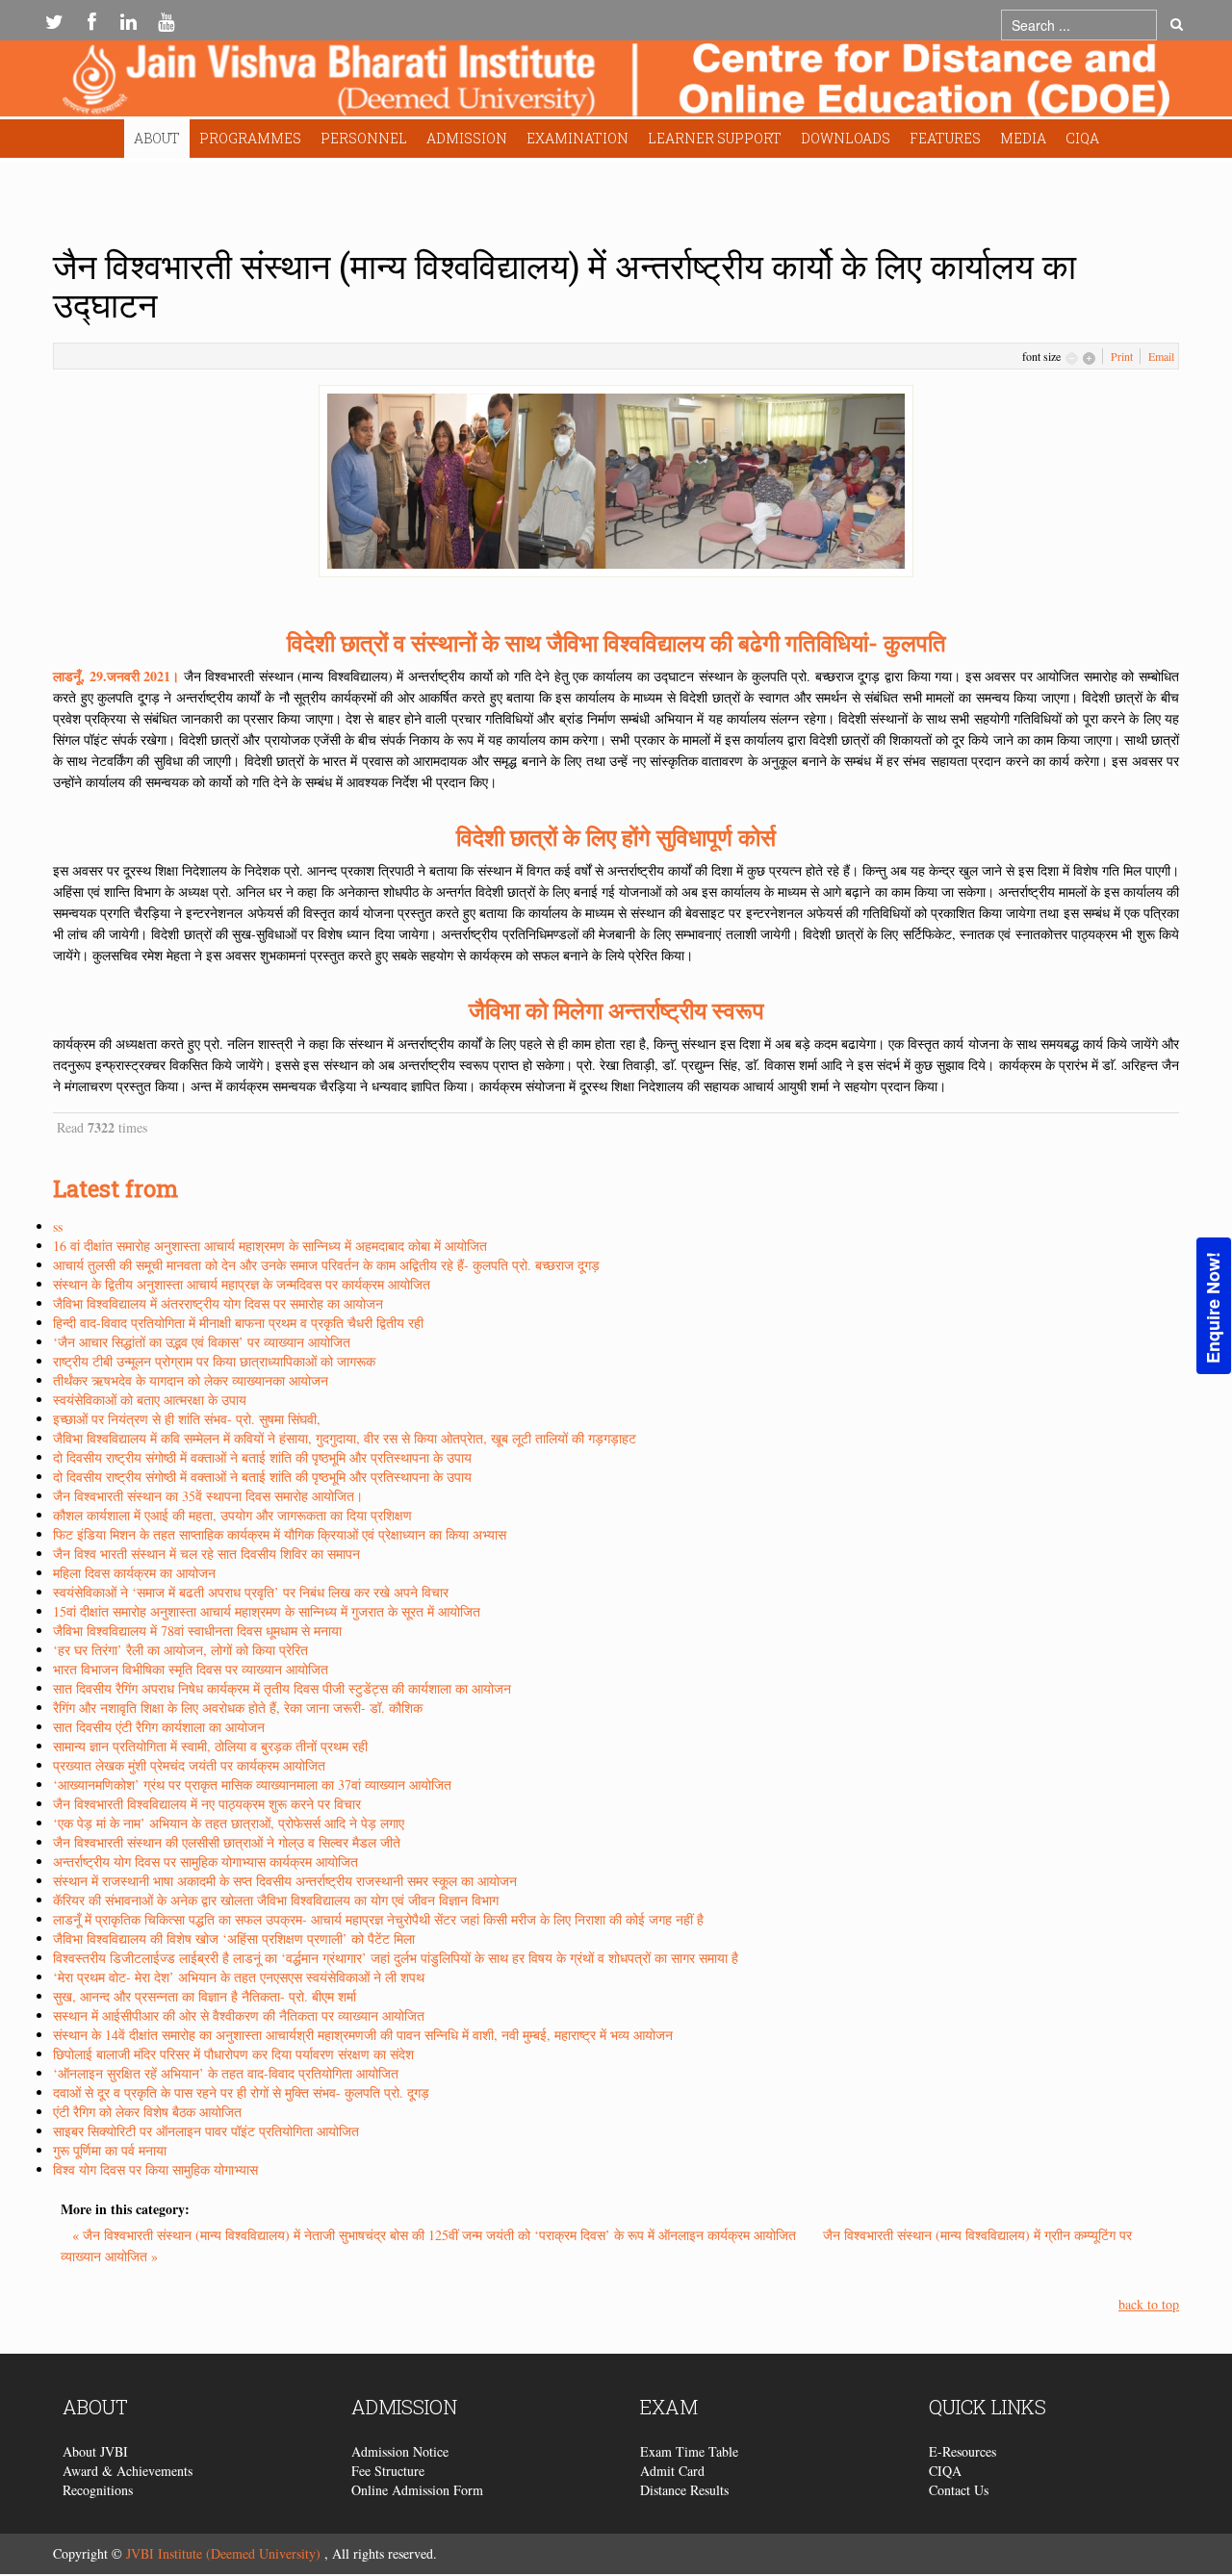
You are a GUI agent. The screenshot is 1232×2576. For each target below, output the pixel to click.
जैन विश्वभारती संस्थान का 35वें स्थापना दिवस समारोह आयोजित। (208, 1496)
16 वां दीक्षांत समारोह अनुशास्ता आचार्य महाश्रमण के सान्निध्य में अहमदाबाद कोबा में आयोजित (270, 1246)
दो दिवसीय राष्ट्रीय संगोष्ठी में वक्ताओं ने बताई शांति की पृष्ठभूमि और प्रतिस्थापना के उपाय (262, 1457)
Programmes (250, 138)
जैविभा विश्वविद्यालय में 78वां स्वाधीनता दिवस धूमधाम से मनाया (197, 1631)
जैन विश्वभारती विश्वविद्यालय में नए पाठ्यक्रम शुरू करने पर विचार (207, 1804)
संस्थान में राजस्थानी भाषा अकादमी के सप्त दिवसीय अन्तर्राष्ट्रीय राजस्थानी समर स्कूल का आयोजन (285, 1881)
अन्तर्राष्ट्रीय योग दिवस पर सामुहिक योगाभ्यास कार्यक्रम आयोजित (205, 1862)
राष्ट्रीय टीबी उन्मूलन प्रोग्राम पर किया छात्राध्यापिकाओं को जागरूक (214, 1361)
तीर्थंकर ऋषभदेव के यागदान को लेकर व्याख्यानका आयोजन (191, 1380)
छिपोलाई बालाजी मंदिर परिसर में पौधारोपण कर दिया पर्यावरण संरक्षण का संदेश (233, 2054)
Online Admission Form (417, 2490)
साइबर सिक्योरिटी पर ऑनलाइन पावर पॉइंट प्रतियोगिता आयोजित (206, 2131)
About (157, 138)
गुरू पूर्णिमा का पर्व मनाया (110, 2150)
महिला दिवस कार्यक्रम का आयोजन (134, 1573)
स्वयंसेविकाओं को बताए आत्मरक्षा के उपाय (150, 1400)
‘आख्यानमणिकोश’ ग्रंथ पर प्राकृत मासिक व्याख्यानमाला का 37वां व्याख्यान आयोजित (252, 1785)
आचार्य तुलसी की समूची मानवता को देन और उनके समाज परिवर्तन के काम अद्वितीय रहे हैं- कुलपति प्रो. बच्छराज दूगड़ (326, 1265)
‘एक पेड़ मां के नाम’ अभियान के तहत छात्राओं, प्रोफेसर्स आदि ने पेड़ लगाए (229, 1823)
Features (945, 138)
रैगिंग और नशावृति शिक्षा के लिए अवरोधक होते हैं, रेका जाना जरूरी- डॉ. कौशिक (238, 1708)
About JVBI (95, 2451)
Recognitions (98, 2490)
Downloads (846, 138)
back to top (1149, 2304)
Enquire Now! (1213, 1307)
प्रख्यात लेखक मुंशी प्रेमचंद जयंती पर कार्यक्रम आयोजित (189, 1765)
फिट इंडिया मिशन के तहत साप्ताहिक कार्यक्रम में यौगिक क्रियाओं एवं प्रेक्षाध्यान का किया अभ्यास (280, 1534)
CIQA (1082, 138)
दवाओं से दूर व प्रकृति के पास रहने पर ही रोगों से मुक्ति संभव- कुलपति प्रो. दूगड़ (241, 2092)
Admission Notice (400, 2451)
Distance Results (684, 2490)
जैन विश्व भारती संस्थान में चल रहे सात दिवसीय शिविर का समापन (206, 1554)
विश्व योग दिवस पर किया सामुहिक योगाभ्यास (155, 2169)
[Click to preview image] (616, 479)
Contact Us (959, 2490)
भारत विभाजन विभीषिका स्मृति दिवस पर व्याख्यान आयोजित (191, 1669)
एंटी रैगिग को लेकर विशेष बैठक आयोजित (147, 2112)
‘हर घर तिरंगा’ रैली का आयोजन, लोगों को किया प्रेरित (180, 1650)
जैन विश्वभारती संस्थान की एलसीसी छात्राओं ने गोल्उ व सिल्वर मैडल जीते (227, 1842)
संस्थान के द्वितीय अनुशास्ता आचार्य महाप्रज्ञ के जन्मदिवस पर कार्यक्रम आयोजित (242, 1284)
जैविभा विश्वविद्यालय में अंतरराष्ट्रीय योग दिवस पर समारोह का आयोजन (218, 1303)
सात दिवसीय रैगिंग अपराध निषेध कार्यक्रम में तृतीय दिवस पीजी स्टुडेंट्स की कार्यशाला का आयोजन (282, 1688)
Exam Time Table (689, 2451)
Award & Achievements (128, 2471)
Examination (577, 138)
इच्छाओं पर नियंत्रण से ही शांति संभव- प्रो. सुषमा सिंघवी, (187, 1419)
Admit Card (672, 2471)
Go (1177, 25)
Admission (467, 138)
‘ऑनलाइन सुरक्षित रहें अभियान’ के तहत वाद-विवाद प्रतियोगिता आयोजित (226, 2073)
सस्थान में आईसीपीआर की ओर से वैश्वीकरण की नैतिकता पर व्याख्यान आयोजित (239, 2015)
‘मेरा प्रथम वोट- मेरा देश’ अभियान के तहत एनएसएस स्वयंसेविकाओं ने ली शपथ (239, 1977)
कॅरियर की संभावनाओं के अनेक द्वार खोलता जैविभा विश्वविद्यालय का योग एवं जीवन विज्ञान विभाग (276, 1900)
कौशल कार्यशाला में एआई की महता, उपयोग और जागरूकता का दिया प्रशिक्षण (232, 1515)
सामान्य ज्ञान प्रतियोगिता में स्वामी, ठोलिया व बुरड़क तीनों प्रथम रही (210, 1746)
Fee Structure (388, 2471)
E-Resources (962, 2451)
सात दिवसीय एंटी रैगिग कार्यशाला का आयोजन (159, 1727)
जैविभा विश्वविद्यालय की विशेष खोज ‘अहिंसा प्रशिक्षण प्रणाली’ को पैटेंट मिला (234, 1938)
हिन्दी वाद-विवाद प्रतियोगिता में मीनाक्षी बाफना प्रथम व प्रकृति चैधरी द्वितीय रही (238, 1323)
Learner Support (715, 138)
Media (1023, 138)
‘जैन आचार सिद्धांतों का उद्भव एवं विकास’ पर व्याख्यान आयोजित (202, 1342)
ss (58, 1226)
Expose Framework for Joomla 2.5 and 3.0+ (616, 83)
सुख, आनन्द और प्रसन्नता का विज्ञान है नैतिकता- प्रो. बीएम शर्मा (205, 1996)
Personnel (364, 138)
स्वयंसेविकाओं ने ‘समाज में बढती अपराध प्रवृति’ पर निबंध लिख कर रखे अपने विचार (251, 1592)
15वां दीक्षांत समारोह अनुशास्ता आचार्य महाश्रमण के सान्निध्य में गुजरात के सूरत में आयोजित (267, 1611)
